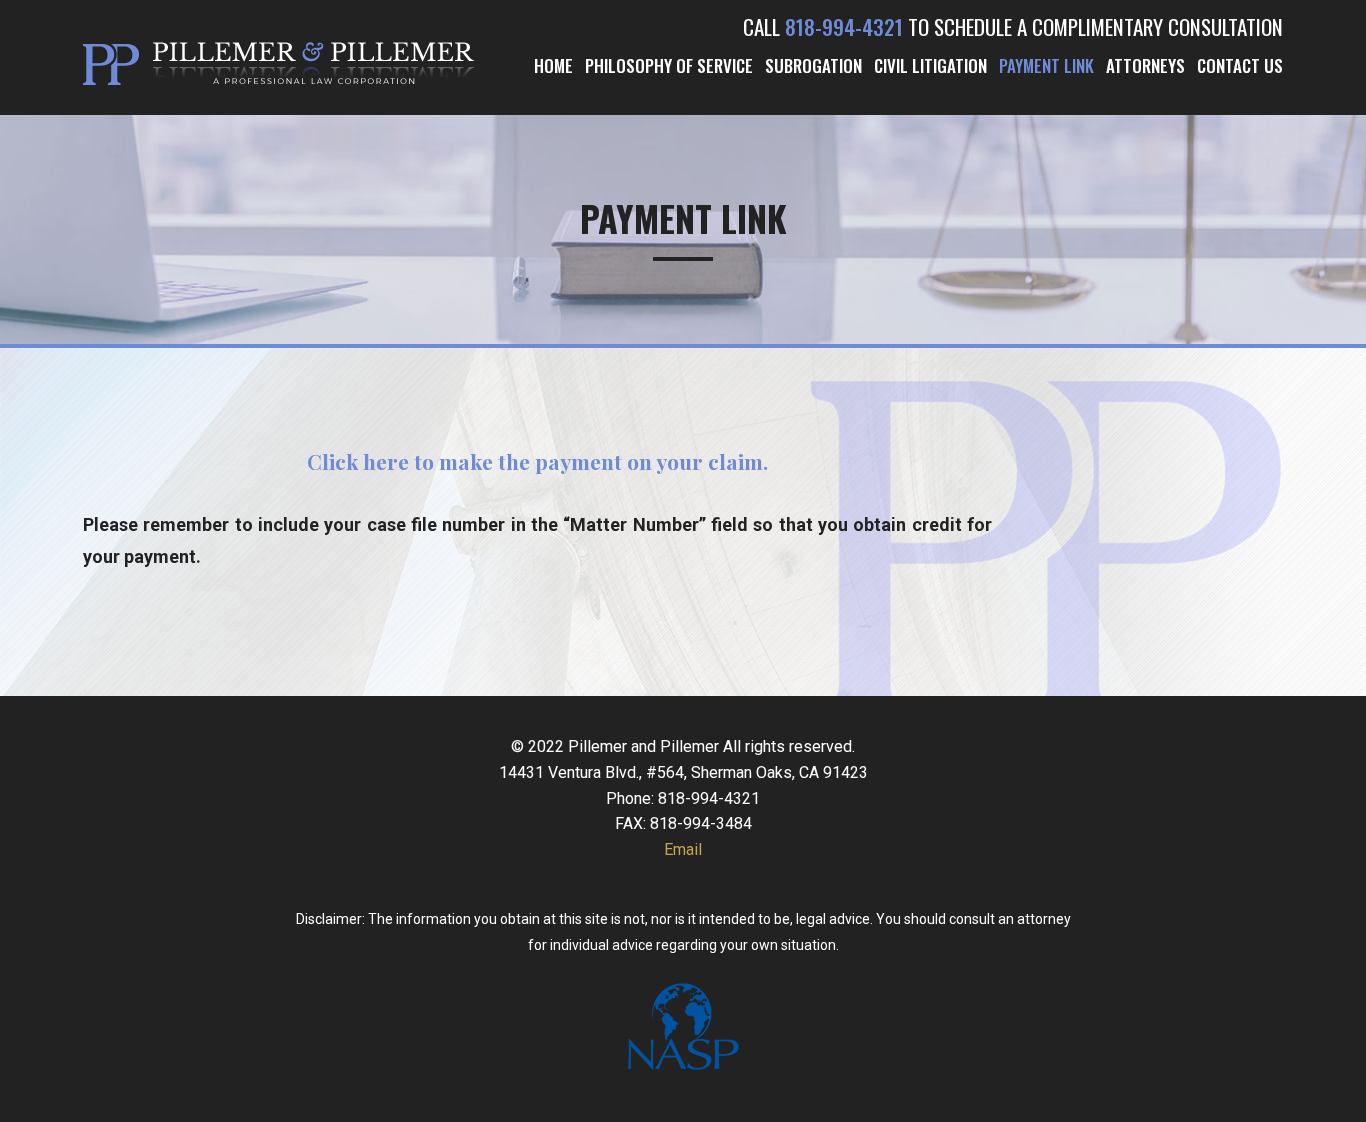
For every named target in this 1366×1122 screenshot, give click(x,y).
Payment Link (1046, 65)
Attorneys (1145, 65)
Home (553, 65)
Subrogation (813, 65)
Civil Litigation (930, 65)
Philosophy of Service (669, 65)
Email (683, 849)
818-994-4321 (844, 26)
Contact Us (1240, 65)
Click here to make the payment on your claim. (537, 461)
